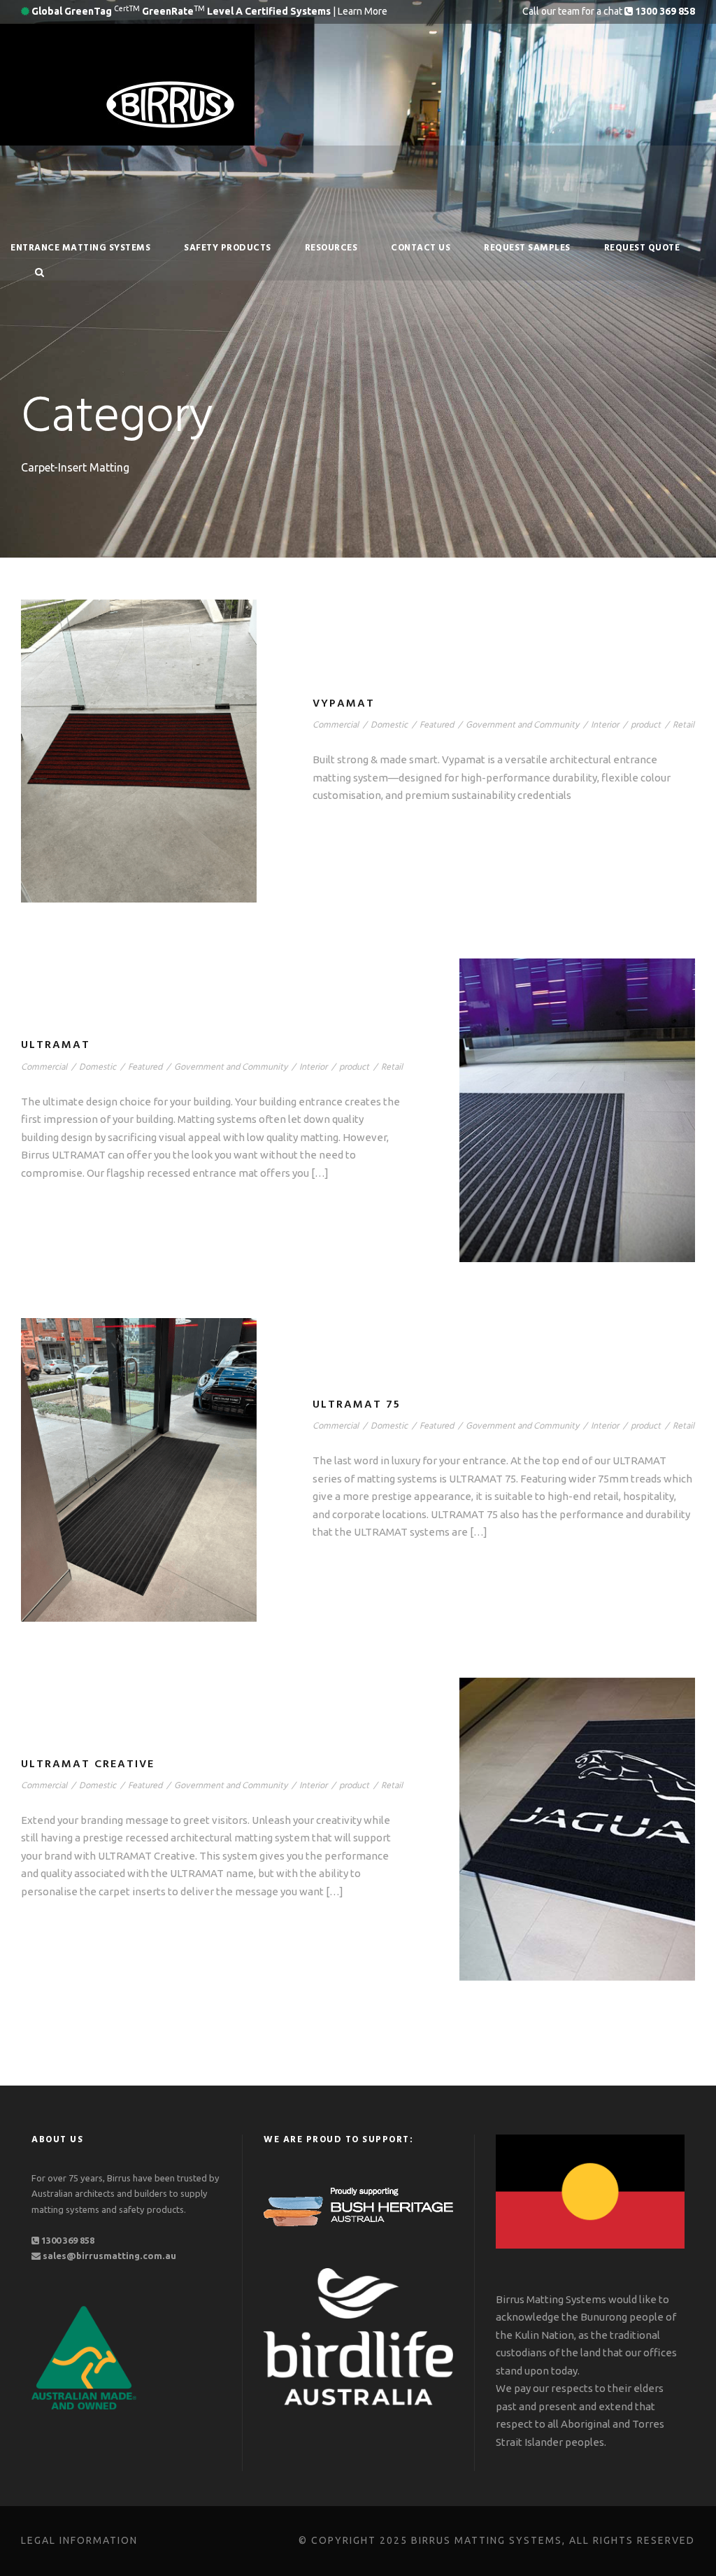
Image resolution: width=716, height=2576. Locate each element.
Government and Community (522, 725)
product (646, 725)
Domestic (389, 725)
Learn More (363, 11)
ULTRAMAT (56, 1045)
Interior (605, 725)
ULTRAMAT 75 (357, 1405)
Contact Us (421, 248)
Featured (437, 725)
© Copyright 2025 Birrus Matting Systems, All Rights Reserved (497, 2540)
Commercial (336, 725)
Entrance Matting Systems (80, 248)
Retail (683, 725)
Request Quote (642, 248)
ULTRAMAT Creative (88, 1764)
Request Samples (527, 248)
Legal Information (79, 2540)
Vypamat (344, 704)
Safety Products (228, 248)
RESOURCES (331, 248)
